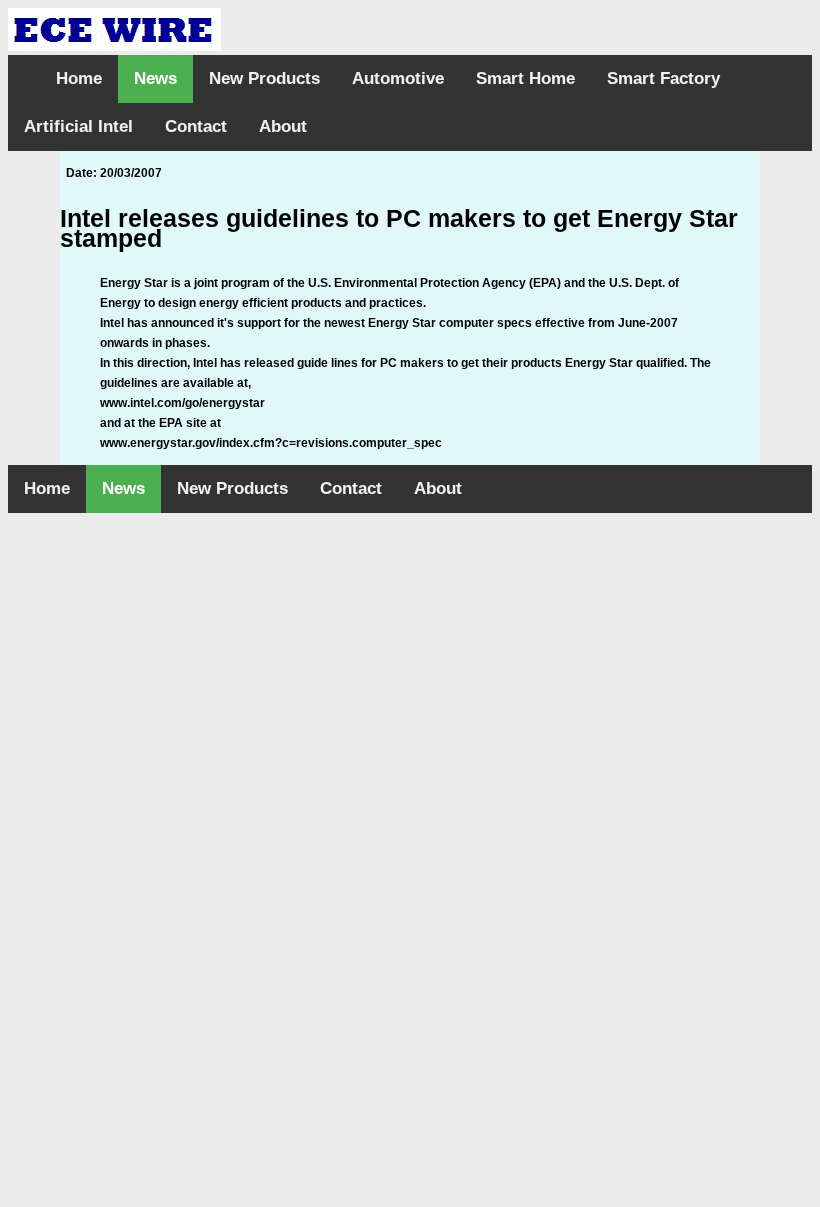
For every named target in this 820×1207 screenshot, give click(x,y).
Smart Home (525, 78)
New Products (264, 78)
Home (79, 78)
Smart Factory (663, 78)
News (155, 78)
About (283, 126)
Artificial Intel (78, 126)
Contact (196, 126)
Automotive (398, 78)
